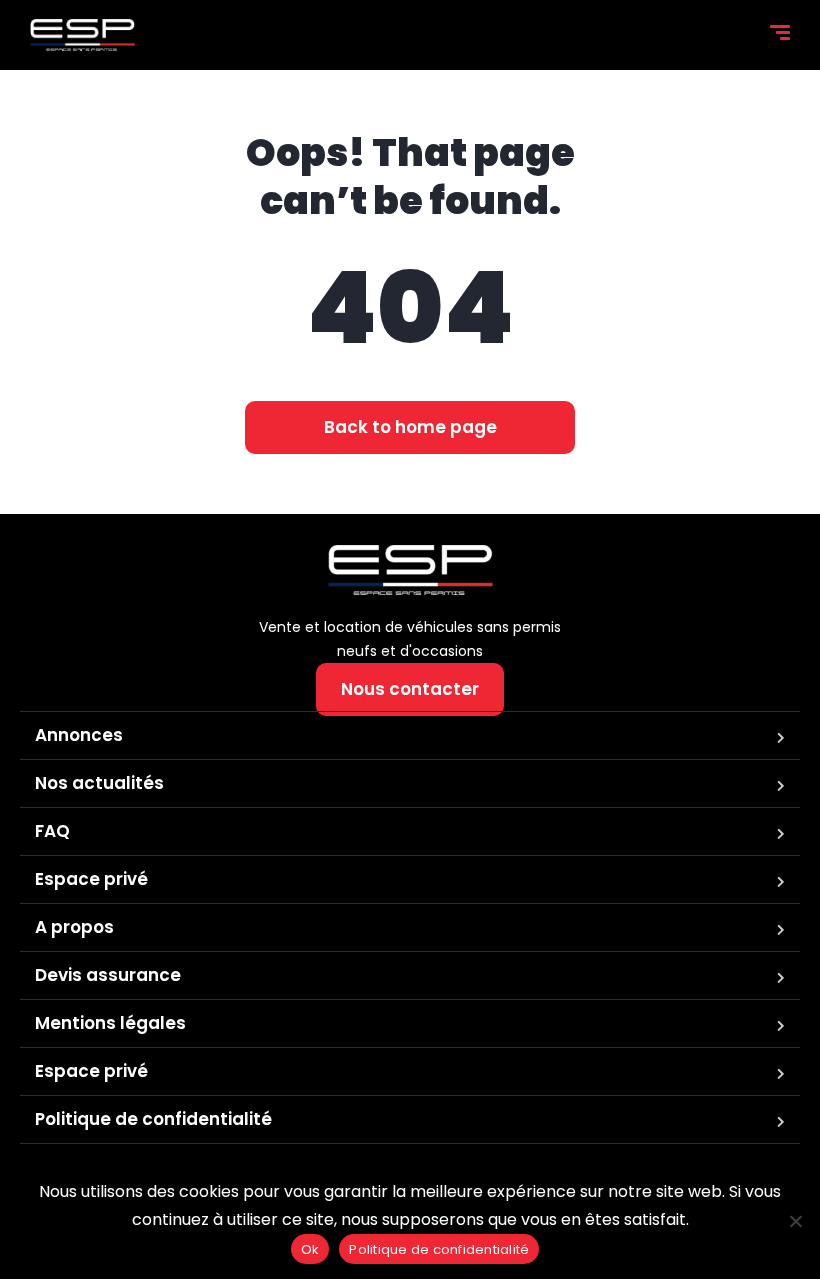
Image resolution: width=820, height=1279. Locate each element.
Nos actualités (99, 783)
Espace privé (91, 879)
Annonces (79, 735)
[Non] (795, 1221)
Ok (310, 1249)
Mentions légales (110, 1023)
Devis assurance (108, 975)
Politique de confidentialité (153, 1119)
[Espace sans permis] (82, 35)
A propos (74, 927)
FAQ (52, 831)
